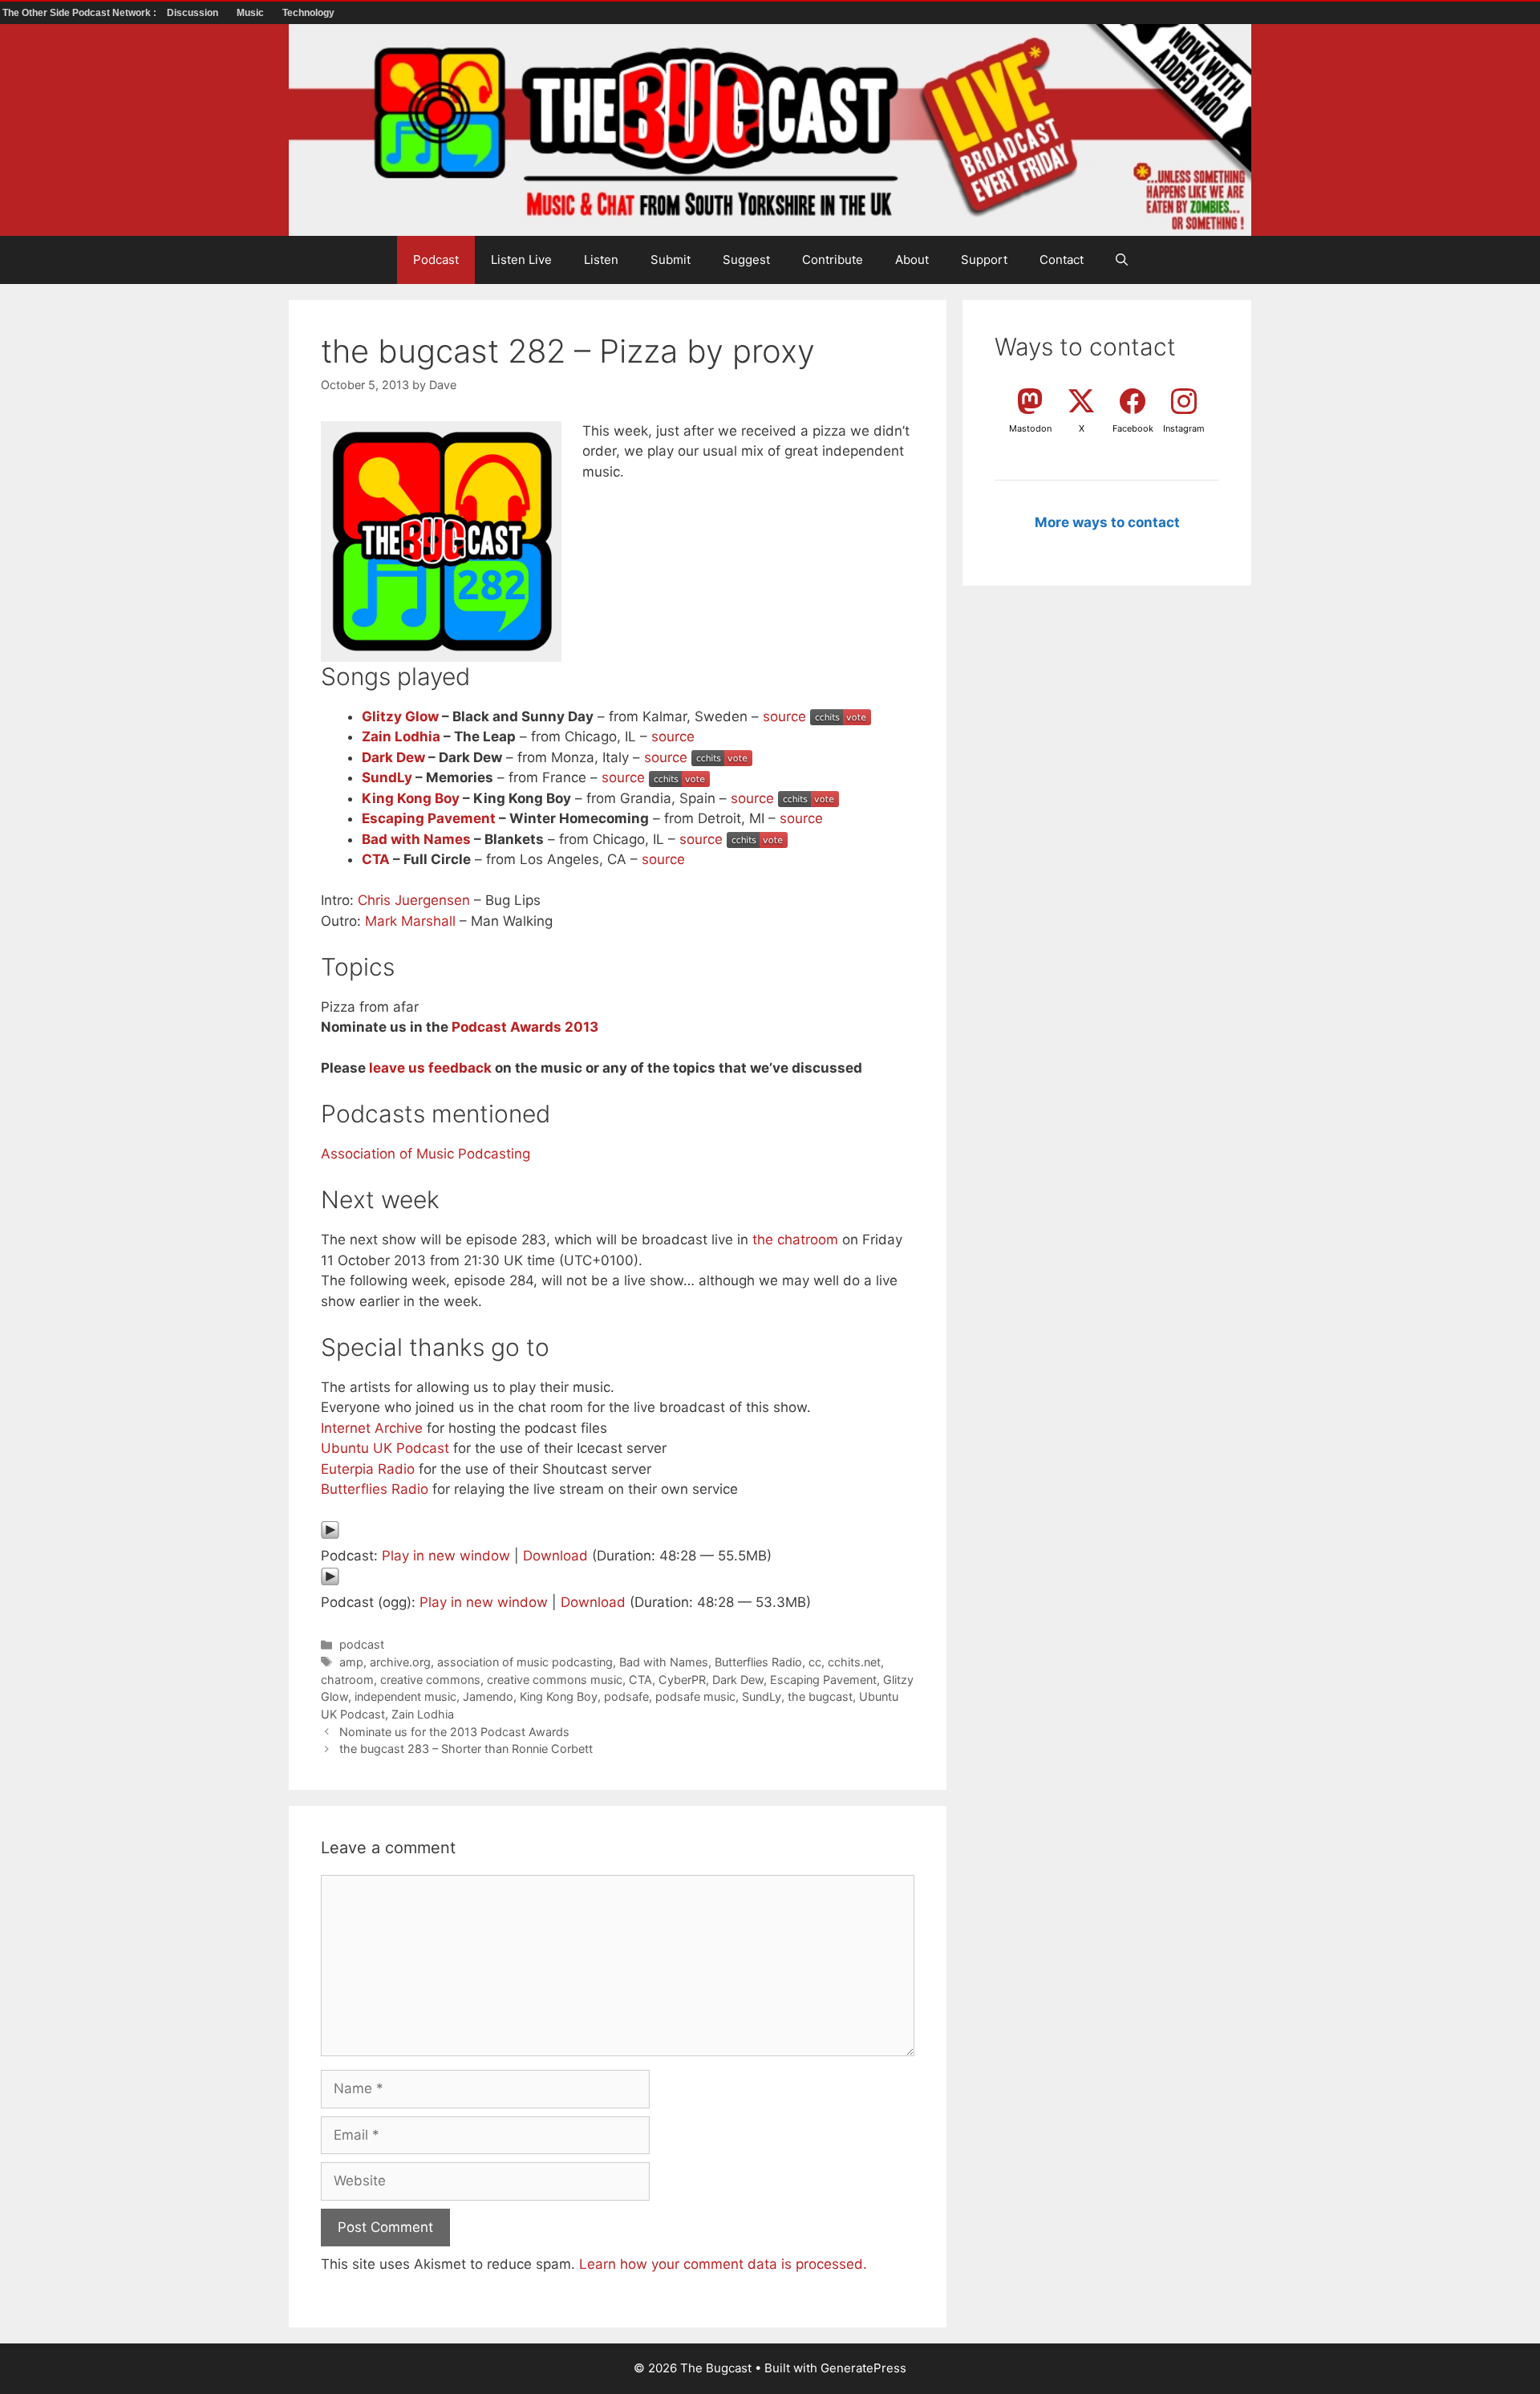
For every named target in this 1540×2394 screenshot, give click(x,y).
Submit (671, 260)
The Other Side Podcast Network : (81, 13)
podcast (362, 1644)
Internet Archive (372, 1428)
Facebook (1133, 428)
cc (815, 1662)
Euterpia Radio (368, 1469)
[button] (1122, 260)
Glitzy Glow (400, 716)
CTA (376, 859)
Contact (1062, 260)
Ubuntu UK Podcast (385, 1448)
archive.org (400, 1662)
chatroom (347, 1680)
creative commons (430, 1680)
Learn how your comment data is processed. (723, 2264)
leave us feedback (430, 1068)
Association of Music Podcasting (426, 1154)
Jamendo (488, 1696)
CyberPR (682, 1680)
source (784, 716)
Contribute (833, 260)
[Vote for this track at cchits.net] (841, 716)
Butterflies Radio (375, 1489)
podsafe (626, 1696)
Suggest (746, 260)
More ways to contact (1107, 522)
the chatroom (795, 1240)
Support (984, 260)
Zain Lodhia (401, 736)
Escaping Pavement (429, 818)
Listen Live (521, 260)
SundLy (387, 777)
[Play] (330, 1535)
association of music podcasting (525, 1662)
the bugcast (820, 1696)
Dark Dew (393, 757)
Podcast (436, 260)
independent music (405, 1696)
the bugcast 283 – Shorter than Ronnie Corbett (466, 1749)
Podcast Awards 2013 (525, 1027)
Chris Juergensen (414, 900)
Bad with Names (416, 839)
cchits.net (854, 1662)
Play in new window (446, 1556)
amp (351, 1662)
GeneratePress (863, 2368)
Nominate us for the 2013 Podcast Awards (454, 1732)
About (912, 260)
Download (555, 1556)
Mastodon (1030, 428)
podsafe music (695, 1696)
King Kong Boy (411, 798)
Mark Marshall (410, 921)
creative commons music (555, 1680)
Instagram (1184, 428)
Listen (601, 260)
